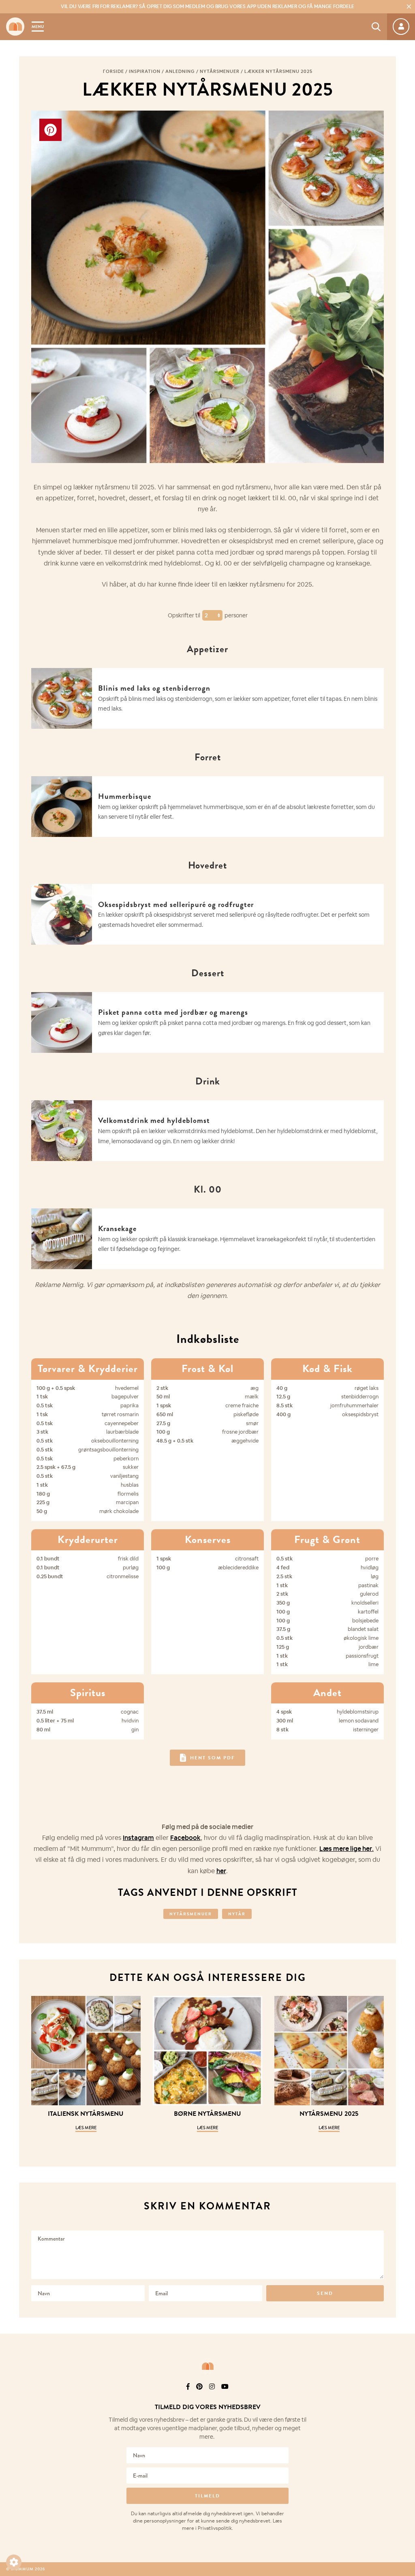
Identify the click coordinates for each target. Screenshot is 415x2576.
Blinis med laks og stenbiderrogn (154, 688)
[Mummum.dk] (207, 2366)
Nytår (237, 1914)
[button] (14, 2562)
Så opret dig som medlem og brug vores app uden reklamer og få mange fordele (207, 6)
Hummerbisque (125, 796)
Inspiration (145, 71)
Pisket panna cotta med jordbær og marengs (173, 1012)
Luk (404, 2397)
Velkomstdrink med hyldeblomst (154, 1120)
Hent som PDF (213, 1758)
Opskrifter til (185, 615)
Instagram (138, 1838)
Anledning (180, 71)
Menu (38, 27)
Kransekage (117, 1228)
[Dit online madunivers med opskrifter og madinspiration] (15, 27)
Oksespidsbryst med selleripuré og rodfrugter (176, 904)
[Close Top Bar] (409, 6)
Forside (113, 71)
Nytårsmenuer (220, 71)
